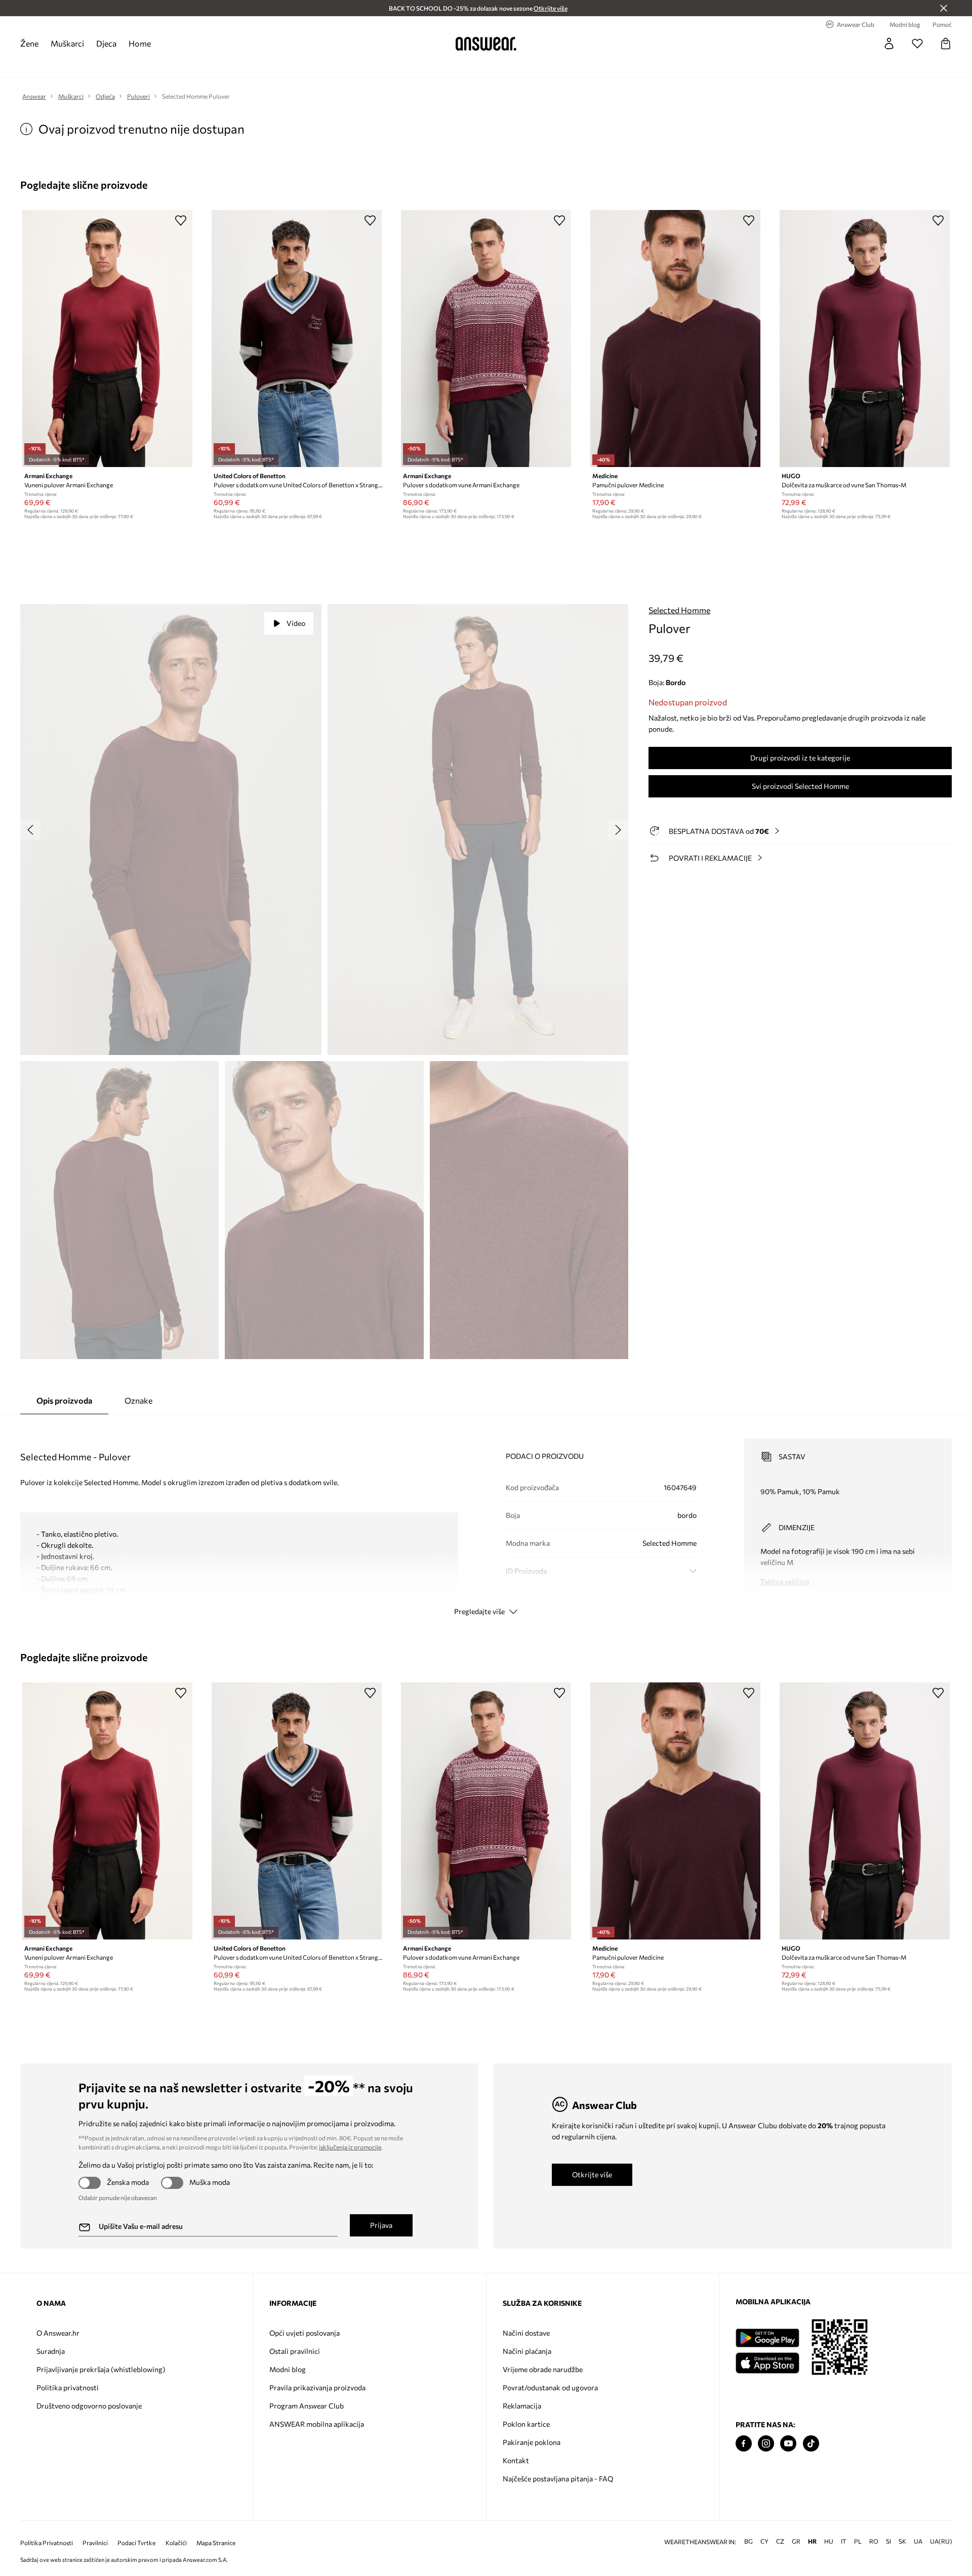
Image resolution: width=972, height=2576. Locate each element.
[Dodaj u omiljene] (181, 220)
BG (748, 2541)
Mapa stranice (216, 2543)
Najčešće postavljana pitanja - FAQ (558, 2479)
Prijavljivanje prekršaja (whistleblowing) (101, 2369)
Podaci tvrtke (136, 2543)
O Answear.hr (58, 2333)
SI (888, 2541)
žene (29, 43)
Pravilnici (95, 2543)
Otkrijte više (592, 2174)
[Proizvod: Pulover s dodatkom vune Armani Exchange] (486, 339)
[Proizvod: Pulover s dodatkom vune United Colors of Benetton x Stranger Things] (297, 339)
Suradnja (51, 2351)
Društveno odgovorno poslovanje (89, 2406)
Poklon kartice (526, 2424)
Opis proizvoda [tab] (64, 1400)
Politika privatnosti (68, 2388)
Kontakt (516, 2460)
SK (902, 2541)
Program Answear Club (307, 2406)
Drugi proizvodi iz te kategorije (800, 758)
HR (812, 2541)
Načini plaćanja (527, 2351)
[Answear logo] (486, 44)
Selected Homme (679, 610)
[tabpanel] (486, 1518)
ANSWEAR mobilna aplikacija (317, 2424)
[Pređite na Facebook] (744, 2444)
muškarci (67, 43)
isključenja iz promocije (350, 2147)
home (140, 43)
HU (829, 2541)
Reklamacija (522, 2406)
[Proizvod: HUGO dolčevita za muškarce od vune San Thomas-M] (865, 339)
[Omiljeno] (917, 44)
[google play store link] (767, 2338)
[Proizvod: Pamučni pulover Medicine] (675, 339)
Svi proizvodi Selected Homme (800, 786)
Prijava (381, 2225)
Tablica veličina (785, 1581)
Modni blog (288, 2369)
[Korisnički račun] (889, 44)
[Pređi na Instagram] (766, 2444)
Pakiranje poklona (532, 2442)
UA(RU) (941, 2541)
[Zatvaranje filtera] (944, 8)
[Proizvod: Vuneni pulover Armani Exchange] (107, 339)
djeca (106, 43)
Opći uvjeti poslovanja (305, 2333)
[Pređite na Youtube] (788, 2444)
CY (764, 2541)
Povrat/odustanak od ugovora (550, 2388)
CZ (780, 2541)
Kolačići (176, 2543)
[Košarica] (946, 44)
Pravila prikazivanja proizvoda (317, 2388)
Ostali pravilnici (295, 2351)
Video (296, 623)
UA (918, 2541)
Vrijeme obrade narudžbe (543, 2369)
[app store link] (767, 2362)
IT (844, 2541)
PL (858, 2541)
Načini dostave (526, 2333)
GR (796, 2541)
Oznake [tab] (138, 1400)
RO (874, 2541)
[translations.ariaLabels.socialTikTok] (811, 2444)
